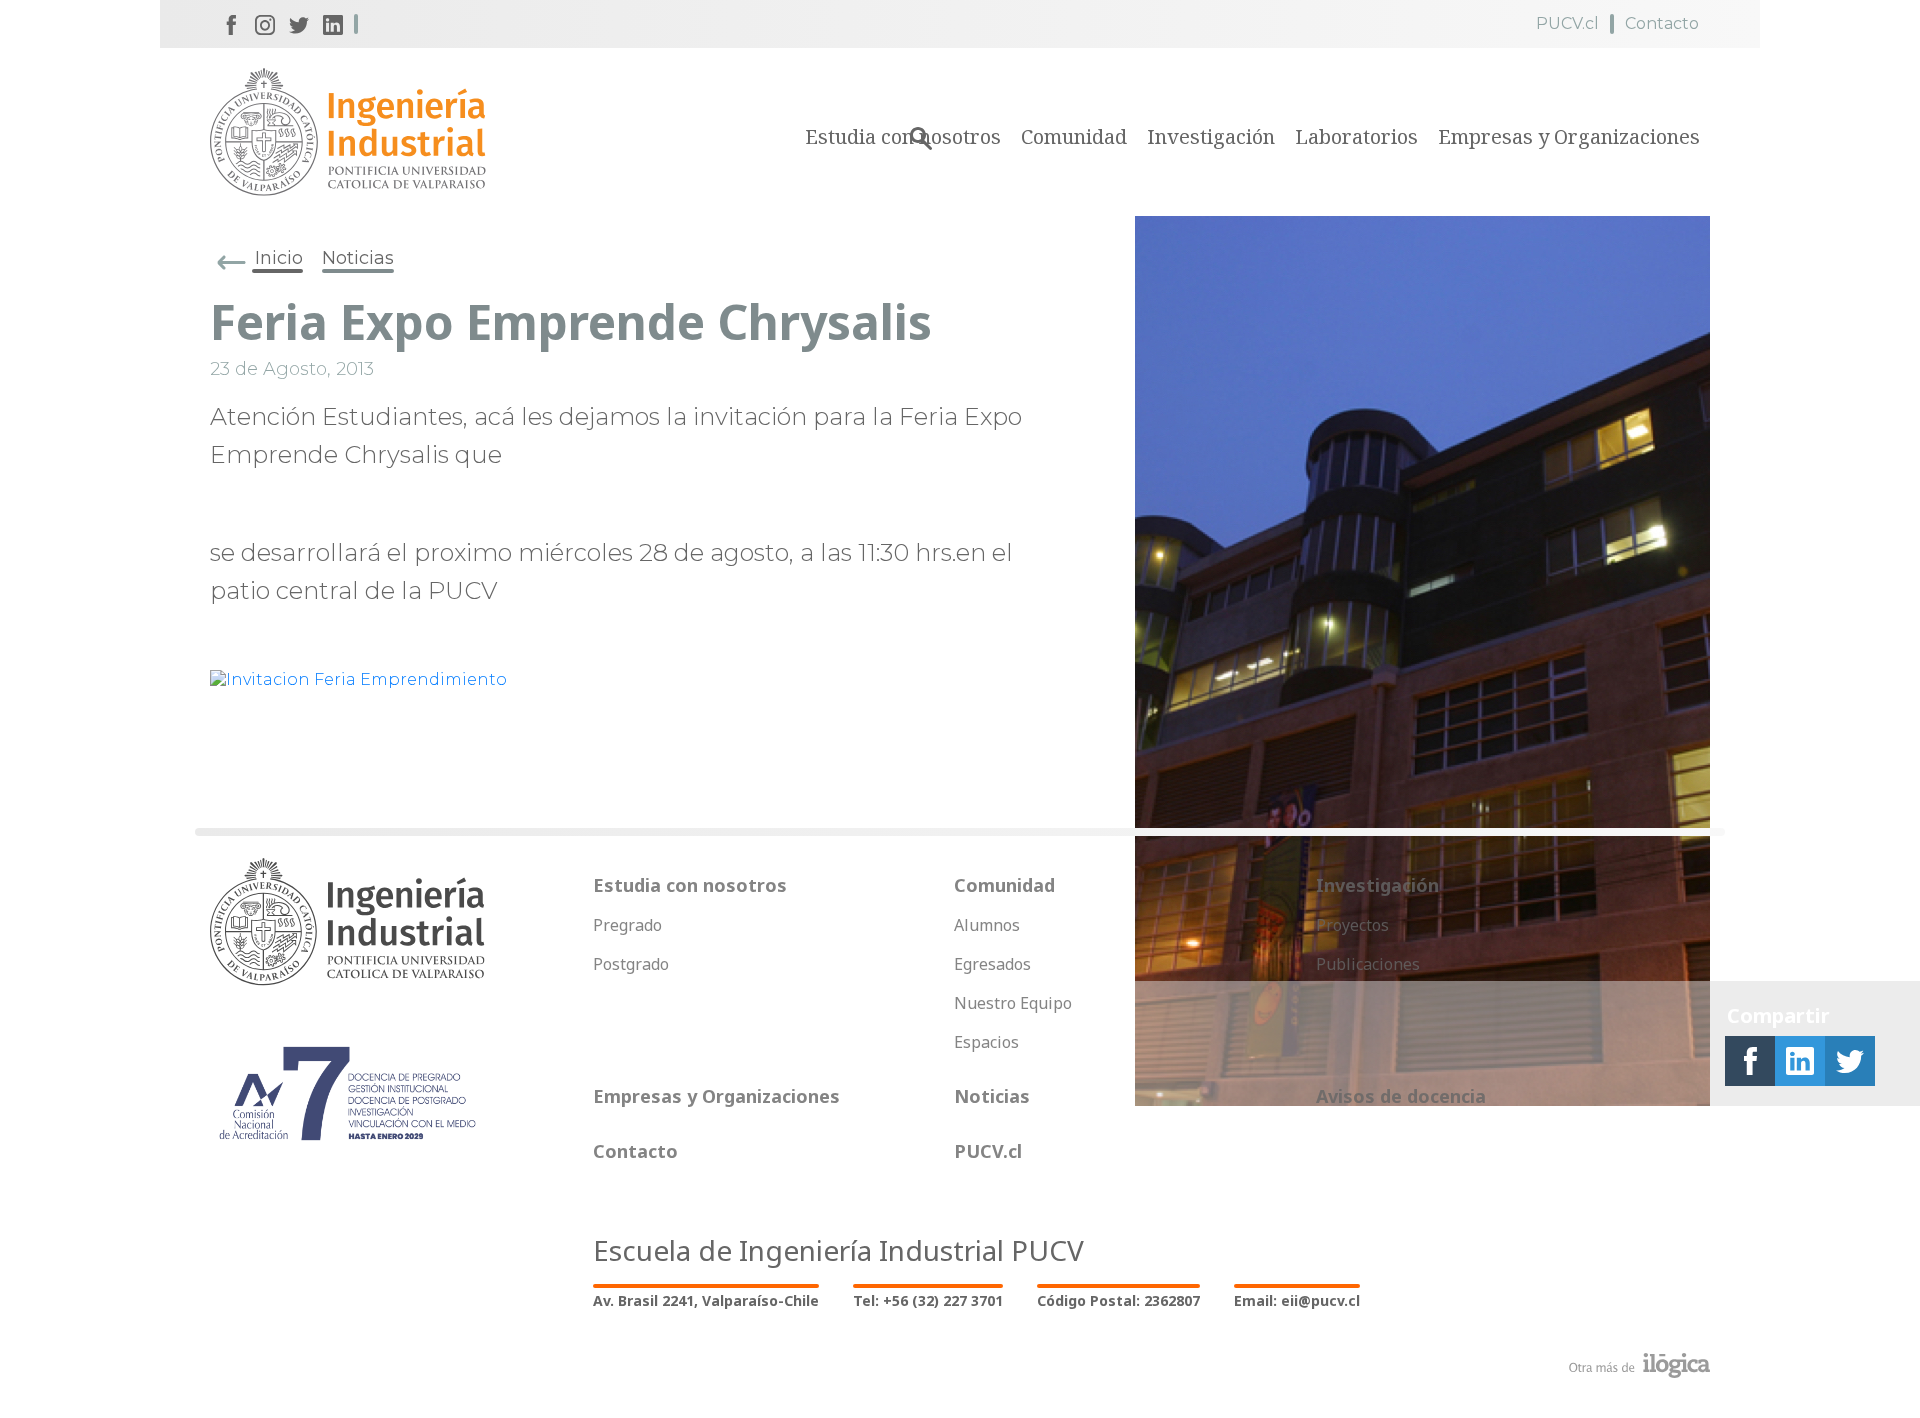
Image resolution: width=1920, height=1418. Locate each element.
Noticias (358, 258)
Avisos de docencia (1401, 1096)
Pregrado (627, 925)
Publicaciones (1368, 964)
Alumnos (987, 925)
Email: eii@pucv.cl (1297, 1300)
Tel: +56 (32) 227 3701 (928, 1300)
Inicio (279, 258)
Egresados (992, 964)
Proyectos (1352, 925)
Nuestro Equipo (1013, 1003)
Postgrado (631, 964)
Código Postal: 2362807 (1118, 1300)
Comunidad (1074, 136)
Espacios (986, 1042)
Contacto (1662, 23)
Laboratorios (1356, 136)
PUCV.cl (1567, 23)
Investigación (1211, 136)
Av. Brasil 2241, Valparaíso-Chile (706, 1300)
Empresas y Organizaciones (1569, 136)
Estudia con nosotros (690, 885)
